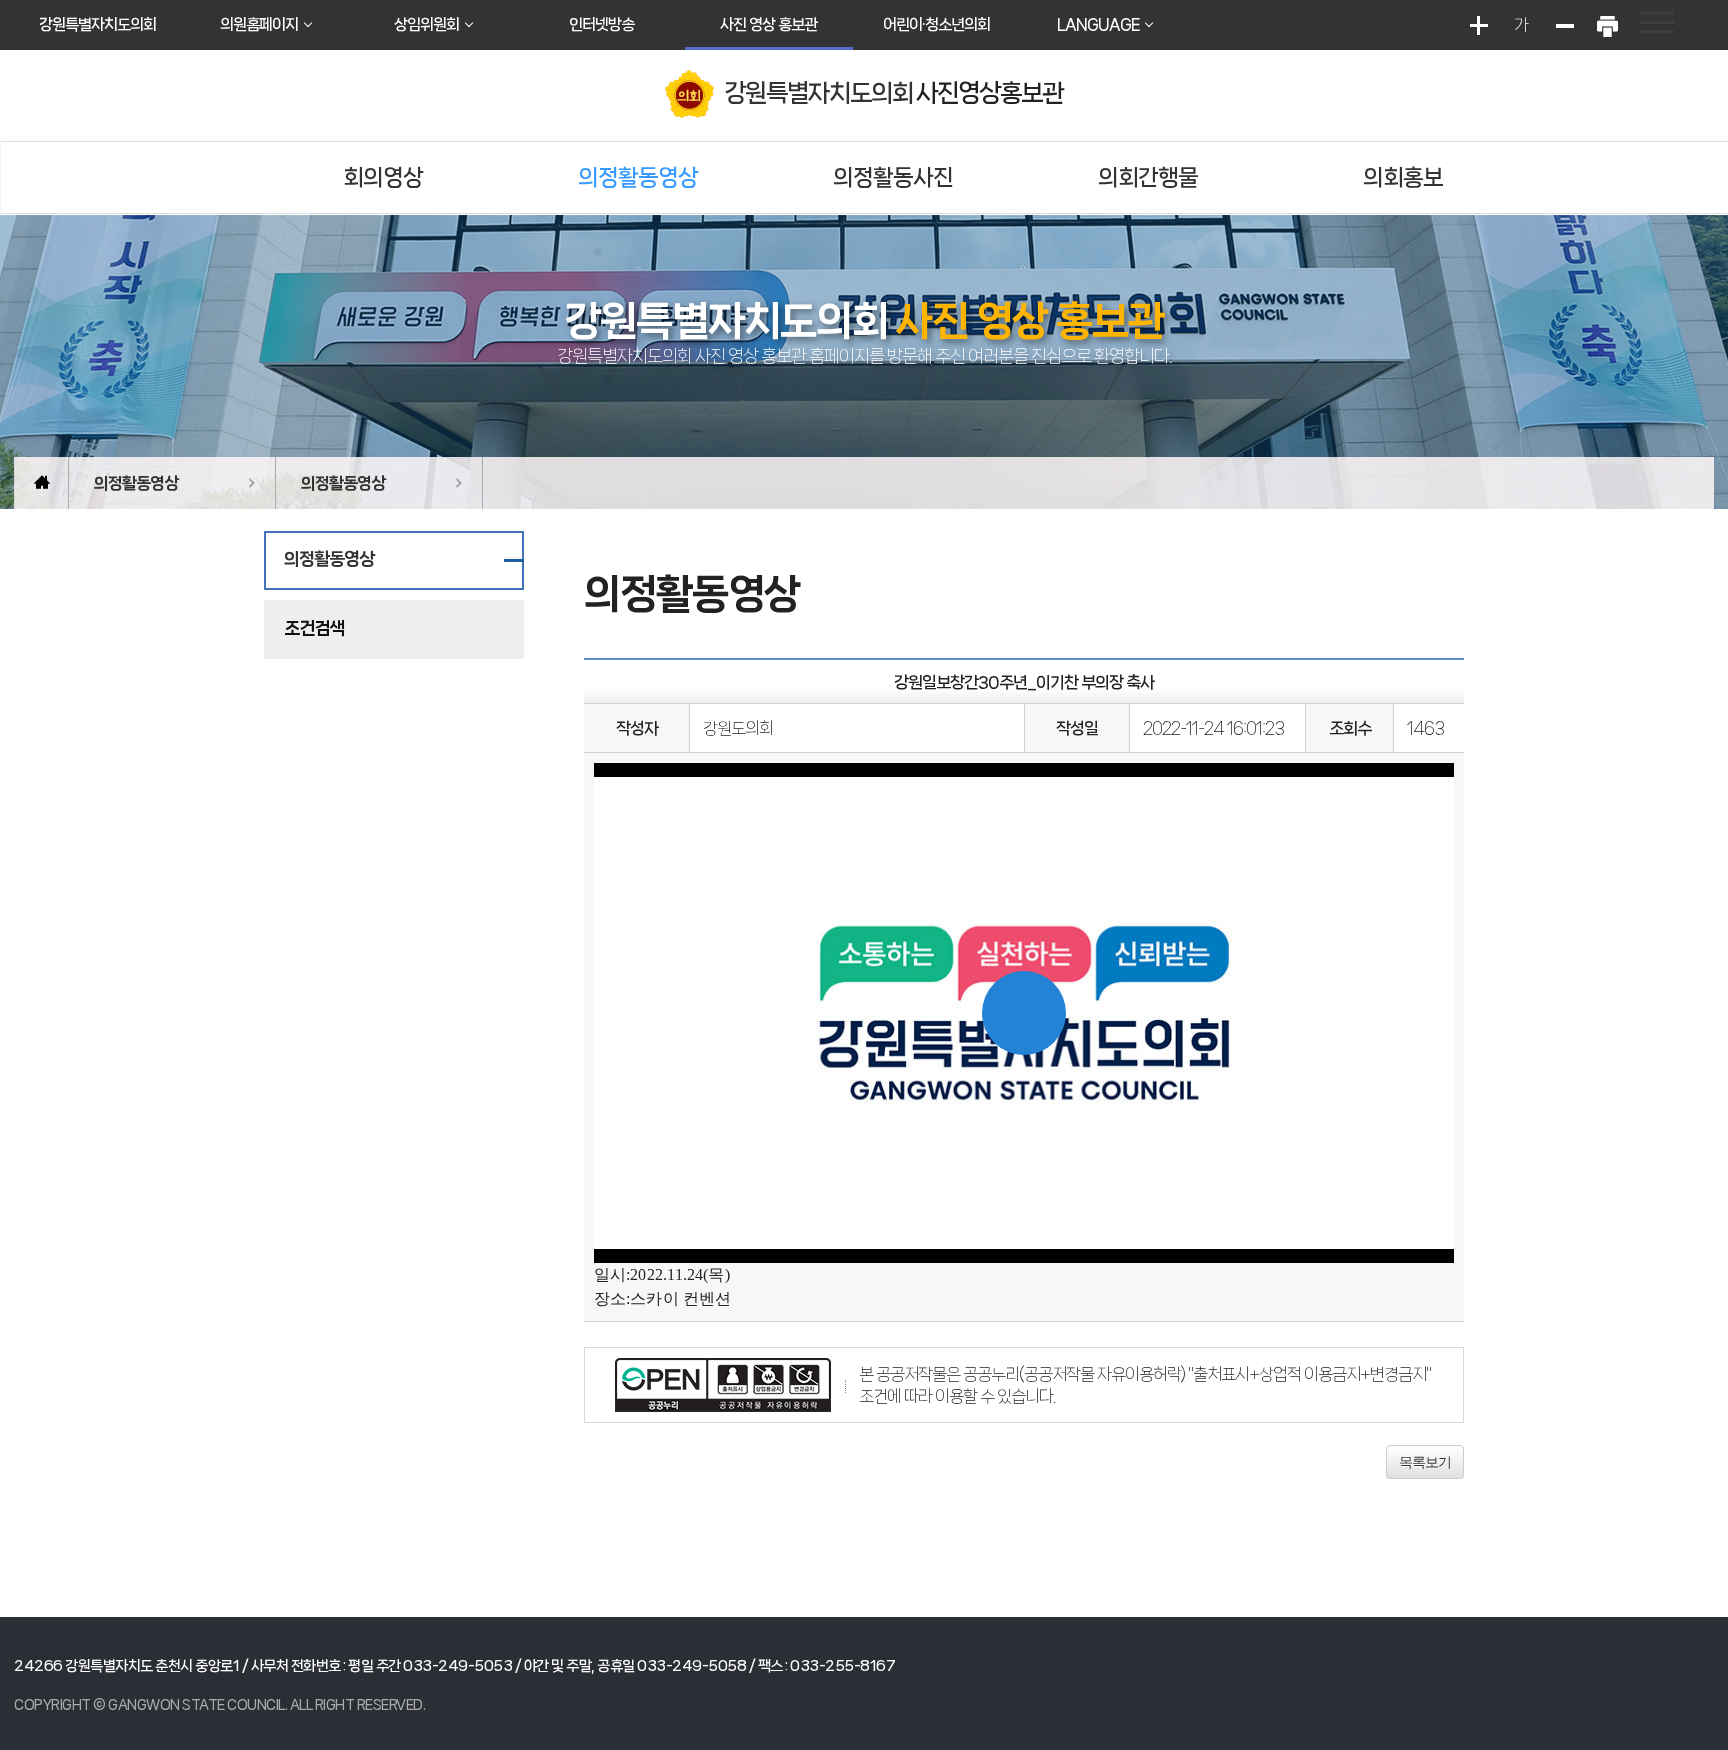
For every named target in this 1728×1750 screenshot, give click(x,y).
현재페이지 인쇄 (1607, 25)
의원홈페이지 (259, 24)
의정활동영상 (638, 177)
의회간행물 (1148, 177)
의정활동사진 (893, 177)
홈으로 (41, 483)
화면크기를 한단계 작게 (1564, 25)
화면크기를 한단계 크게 (1478, 25)
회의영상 (383, 177)
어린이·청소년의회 (936, 24)
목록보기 (1425, 1462)
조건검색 (314, 628)
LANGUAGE (1098, 24)
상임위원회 (426, 24)
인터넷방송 (601, 24)
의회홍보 (1403, 177)
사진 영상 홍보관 (768, 24)
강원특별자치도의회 (97, 24)
